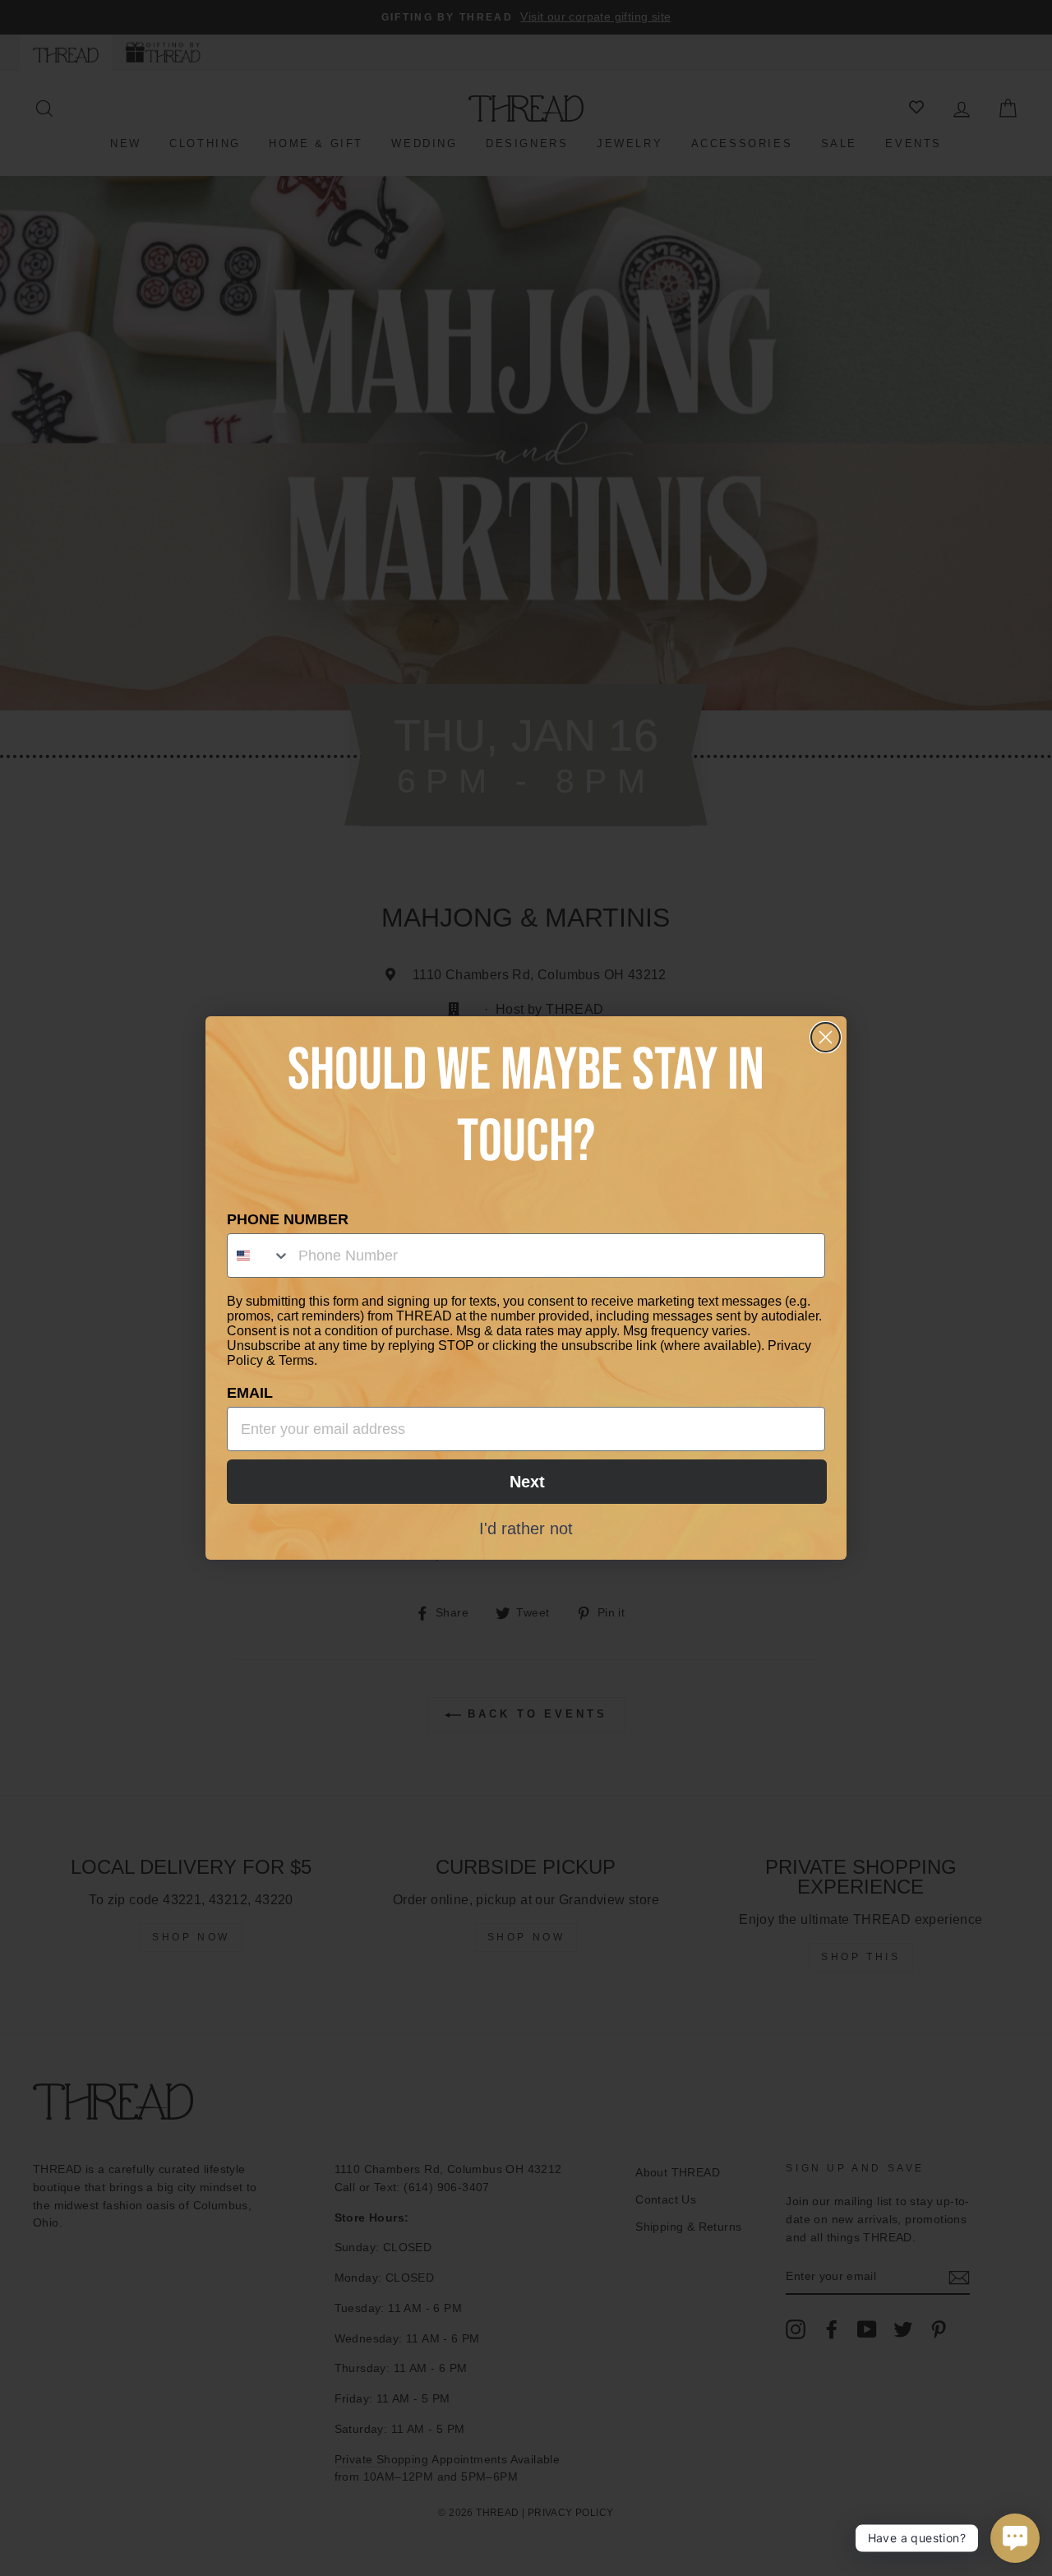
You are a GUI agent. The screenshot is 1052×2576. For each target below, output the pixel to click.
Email (250, 1393)
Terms (296, 1360)
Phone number (288, 1219)
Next (527, 1482)
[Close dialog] (826, 1037)
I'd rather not (526, 1528)
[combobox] (259, 1256)
